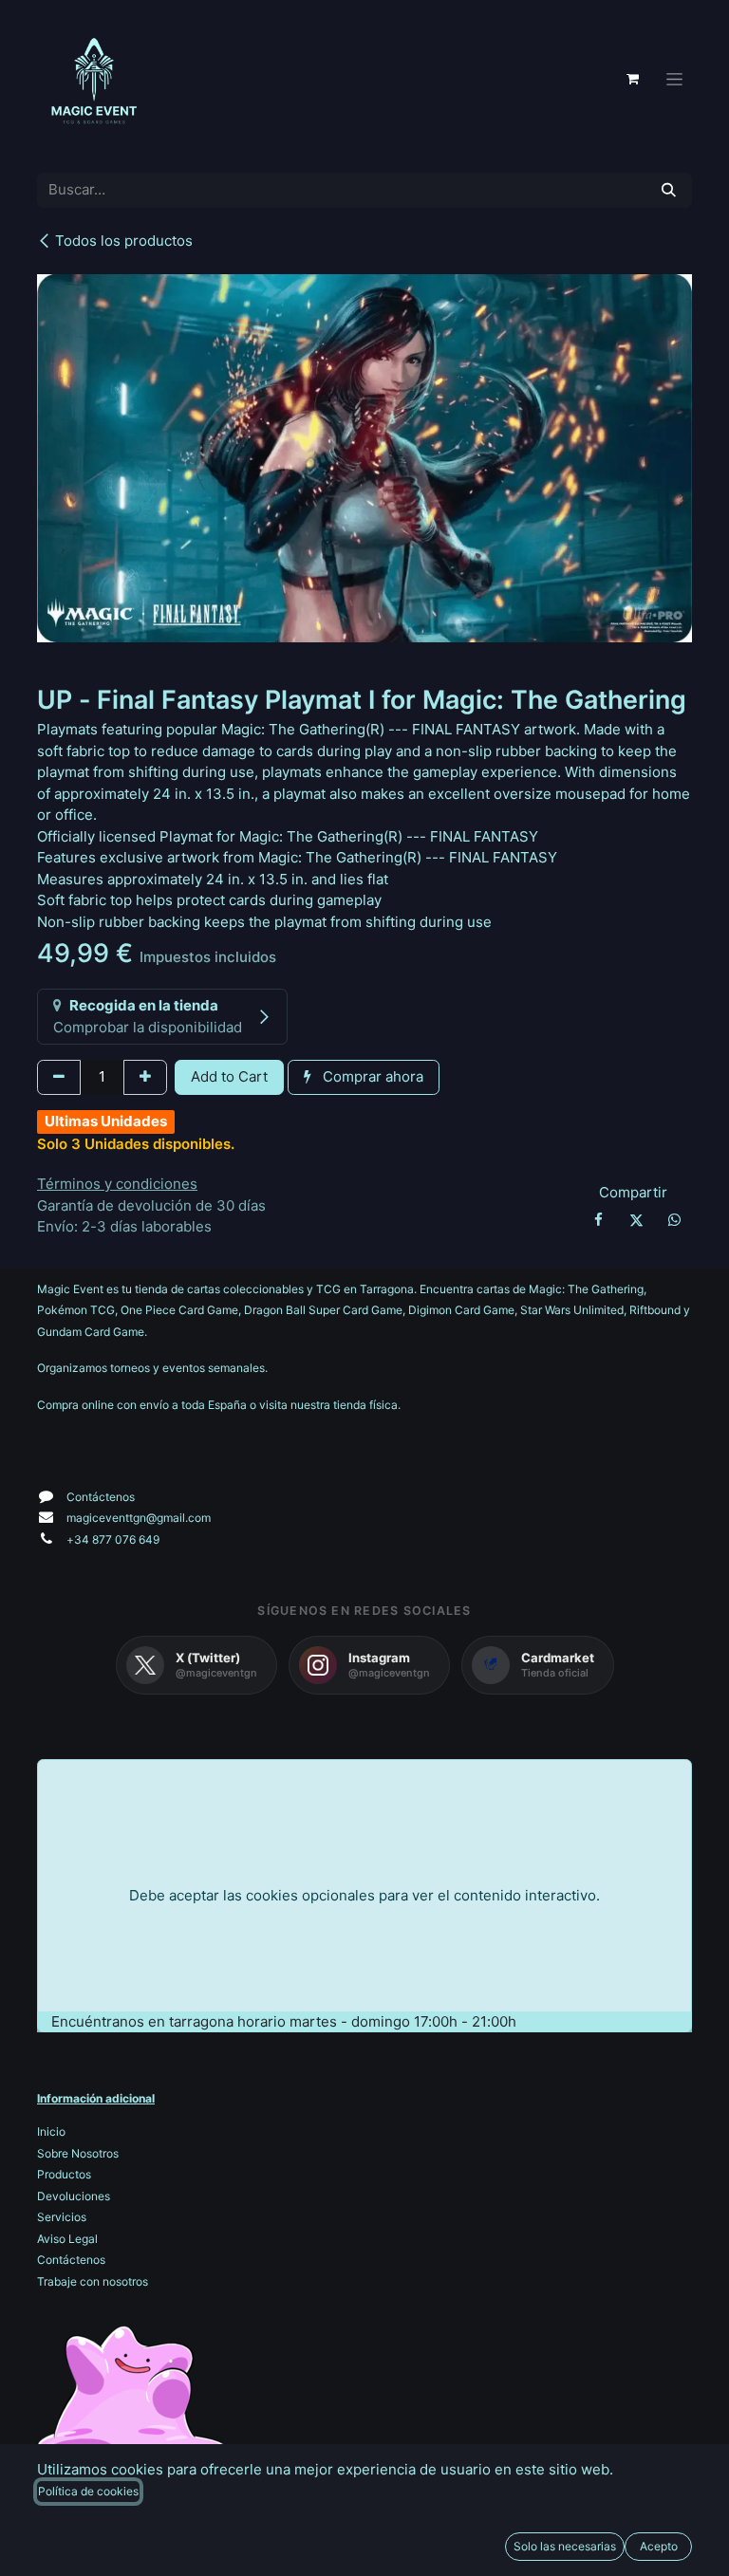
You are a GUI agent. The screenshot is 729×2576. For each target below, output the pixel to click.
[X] (636, 1220)
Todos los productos (124, 241)
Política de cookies (88, 2491)
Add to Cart (229, 1076)
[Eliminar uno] (59, 1077)
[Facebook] (598, 1220)
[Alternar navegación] (674, 79)
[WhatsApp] (675, 1220)
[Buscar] (669, 190)
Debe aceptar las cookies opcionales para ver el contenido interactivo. (364, 1895)
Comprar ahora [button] (371, 1076)
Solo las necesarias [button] (565, 2546)
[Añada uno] (145, 1077)
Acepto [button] (659, 2546)
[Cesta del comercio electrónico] (632, 79)
